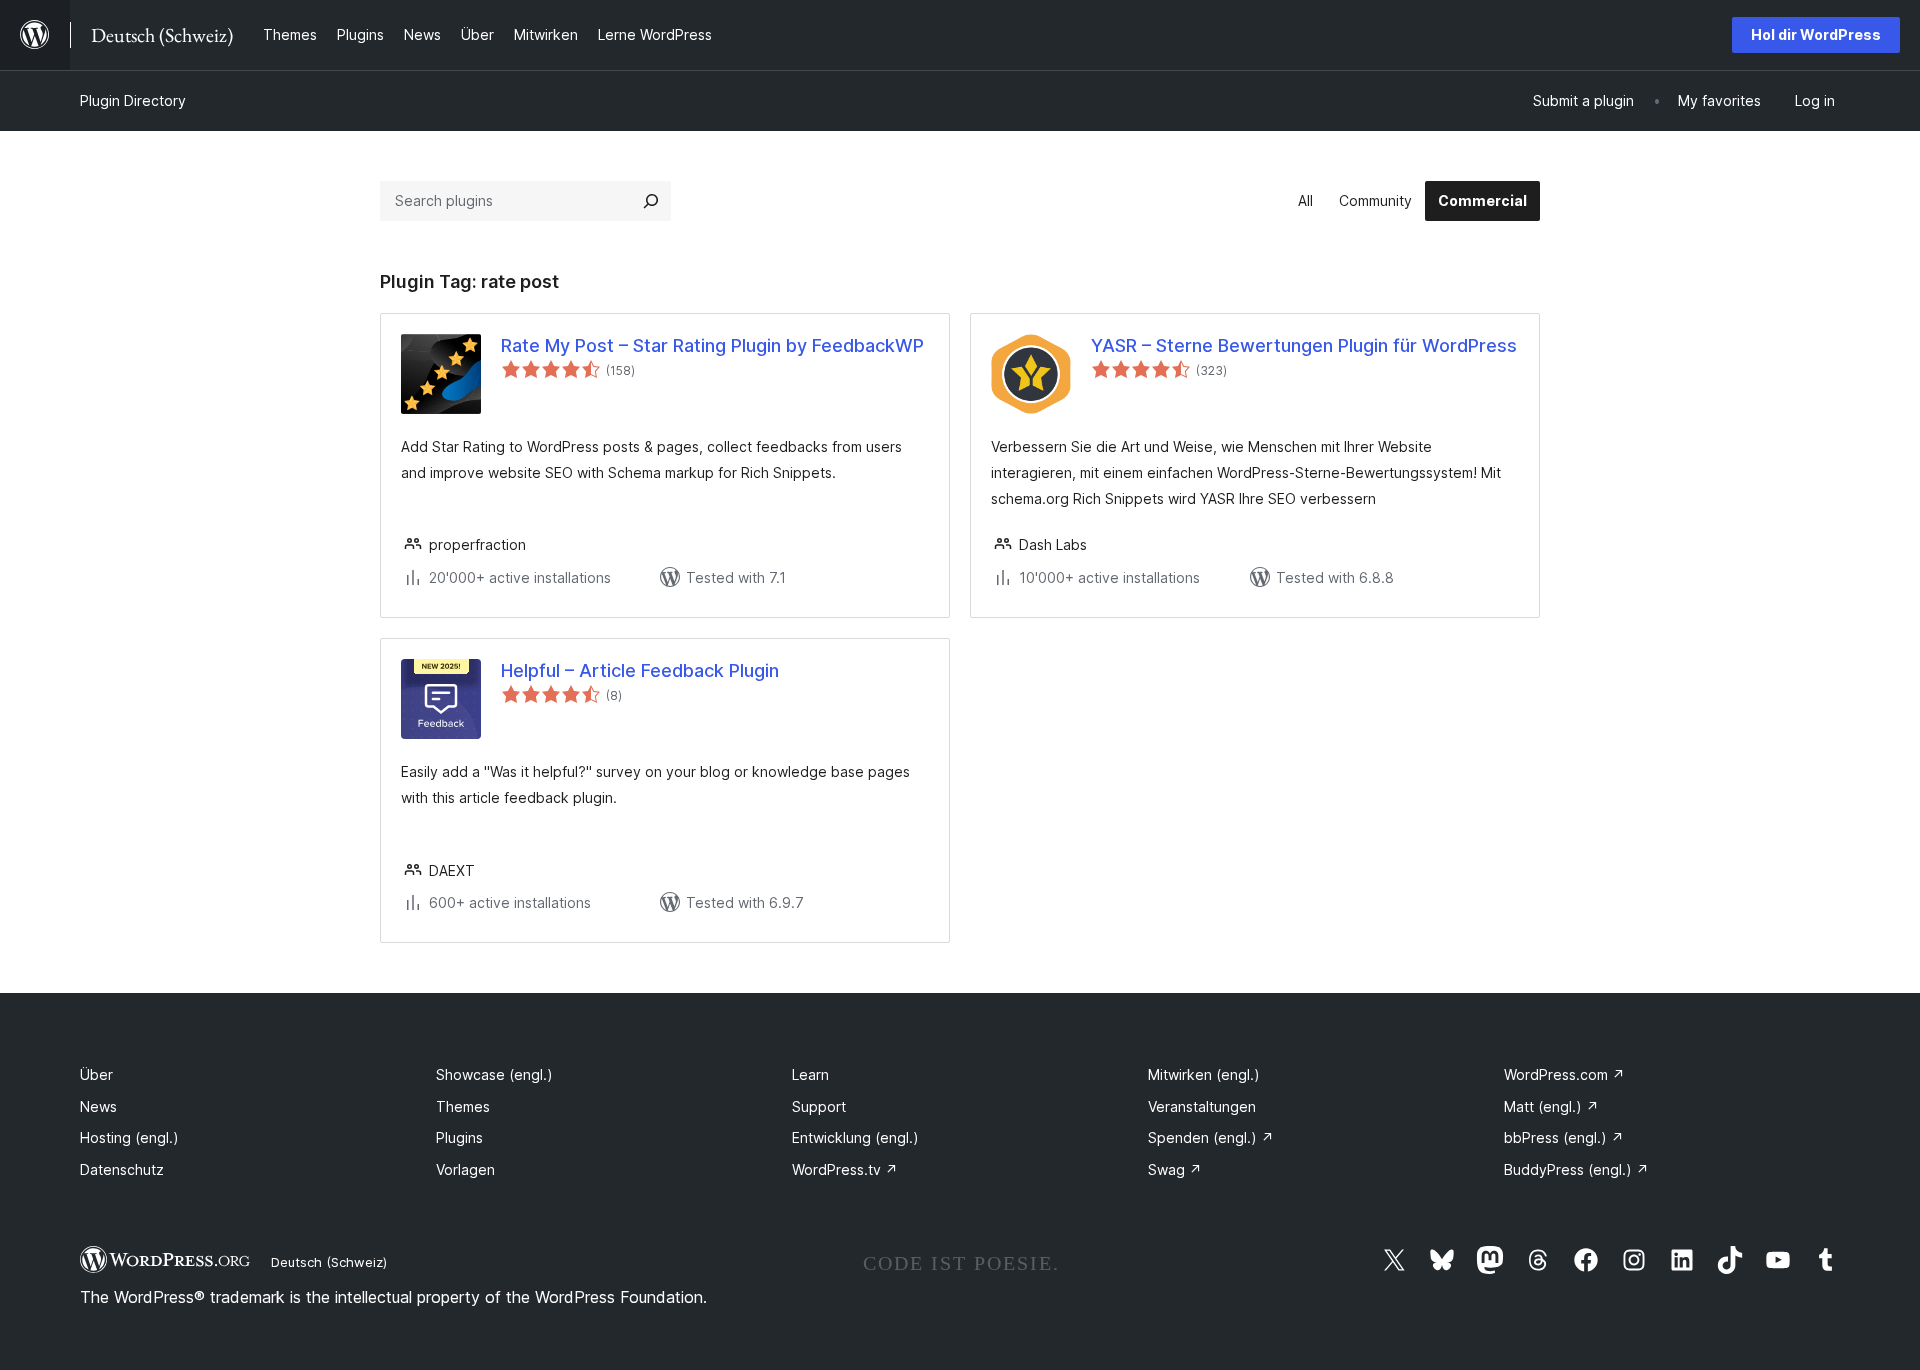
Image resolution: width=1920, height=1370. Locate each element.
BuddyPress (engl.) (1576, 1169)
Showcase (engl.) (494, 1074)
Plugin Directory (133, 100)
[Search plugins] (651, 201)
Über (96, 1074)
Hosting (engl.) (129, 1137)
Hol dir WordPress (1816, 34)
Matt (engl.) (1551, 1106)
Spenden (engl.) (1211, 1137)
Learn (810, 1074)
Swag (1175, 1169)
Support (819, 1106)
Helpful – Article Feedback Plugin (640, 670)
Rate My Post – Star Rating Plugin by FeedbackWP (712, 345)
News (98, 1106)
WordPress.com (1564, 1074)
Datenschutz (122, 1169)
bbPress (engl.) (1564, 1137)
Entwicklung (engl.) (855, 1137)
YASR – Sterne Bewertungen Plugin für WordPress (1304, 345)
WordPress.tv (845, 1169)
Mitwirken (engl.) (1204, 1074)
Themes (463, 1106)
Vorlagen (465, 1169)
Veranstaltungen (1202, 1106)
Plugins (459, 1137)
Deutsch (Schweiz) (329, 1262)
